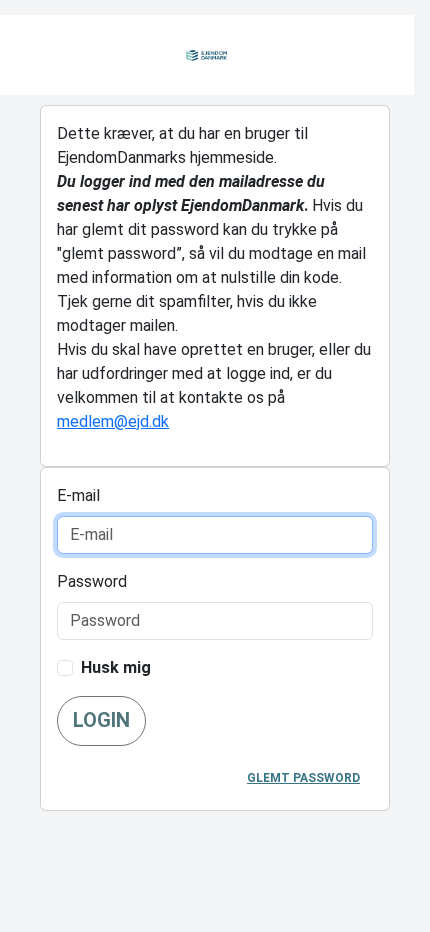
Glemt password (303, 778)
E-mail (78, 495)
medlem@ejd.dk (113, 421)
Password (92, 581)
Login (101, 720)
